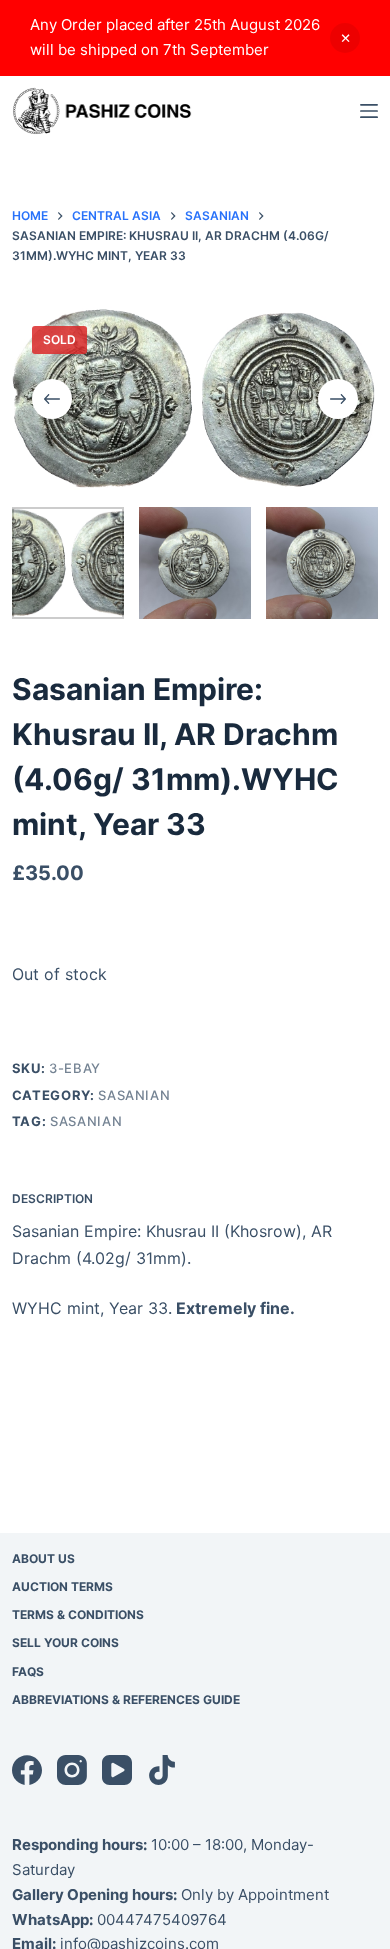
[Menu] (369, 111)
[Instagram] (72, 1770)
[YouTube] (117, 1770)
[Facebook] (27, 1770)
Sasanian (134, 1095)
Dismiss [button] (345, 38)
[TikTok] (162, 1770)
